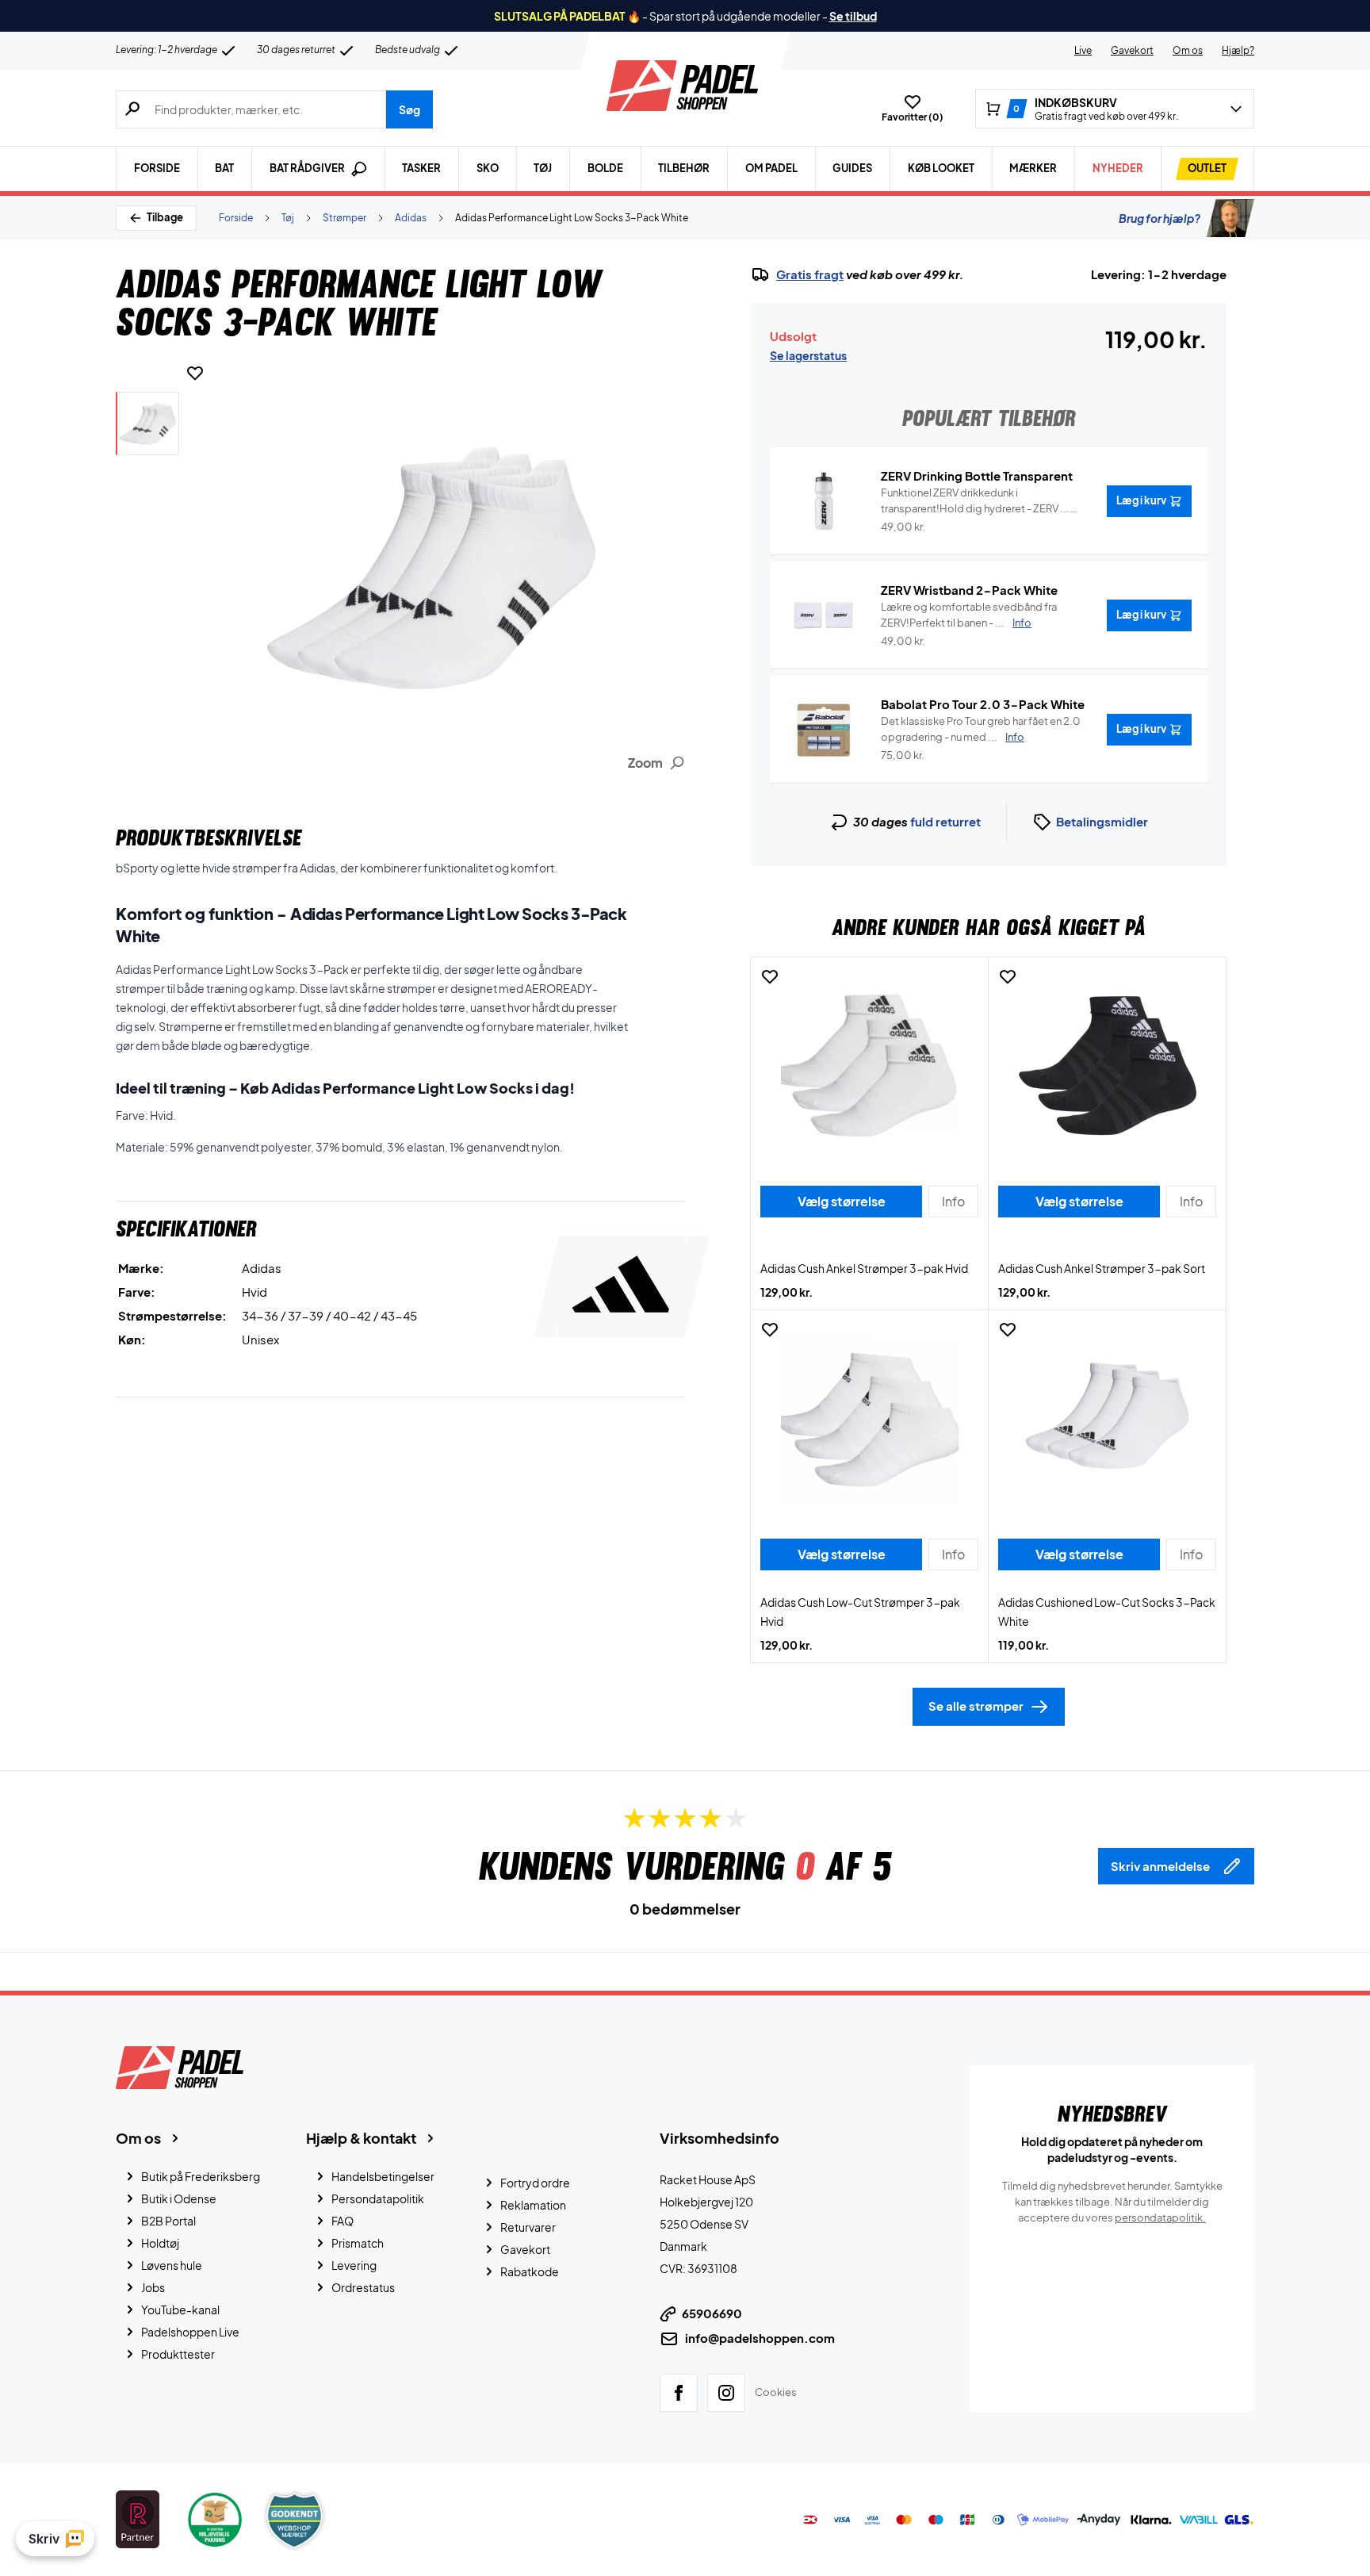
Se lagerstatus (808, 355)
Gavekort (1132, 50)
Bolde (605, 168)
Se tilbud (853, 16)
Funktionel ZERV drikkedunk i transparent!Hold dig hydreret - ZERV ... (975, 501)
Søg (409, 109)
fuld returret (945, 821)
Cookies (776, 2392)
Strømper (344, 218)
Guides (852, 168)
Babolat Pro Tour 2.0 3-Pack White (983, 704)
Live (1083, 50)
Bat (224, 168)
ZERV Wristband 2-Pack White (969, 590)
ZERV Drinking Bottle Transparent (977, 475)
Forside (157, 168)
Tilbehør (684, 168)
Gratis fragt (810, 274)
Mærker (1033, 168)
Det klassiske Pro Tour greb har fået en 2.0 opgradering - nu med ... (981, 729)
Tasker (421, 168)
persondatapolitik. (1160, 2218)
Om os (1188, 50)
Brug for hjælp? (1160, 218)
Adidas (411, 218)
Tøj (543, 168)
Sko (488, 168)
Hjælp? (1238, 50)
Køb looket (941, 168)
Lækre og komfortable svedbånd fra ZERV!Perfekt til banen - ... (969, 615)
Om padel (771, 168)
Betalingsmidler (1102, 821)
